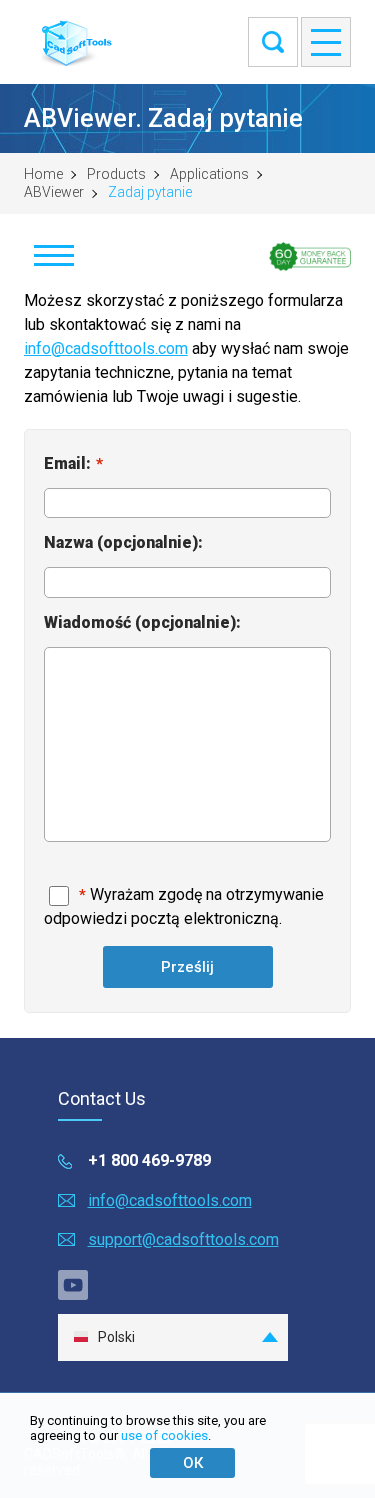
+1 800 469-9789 (149, 1160)
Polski (116, 1337)
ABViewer (54, 192)
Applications (209, 174)
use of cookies (164, 1435)
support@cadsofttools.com (183, 1239)
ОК (193, 1463)
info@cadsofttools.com (106, 348)
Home (43, 174)
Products (116, 174)
